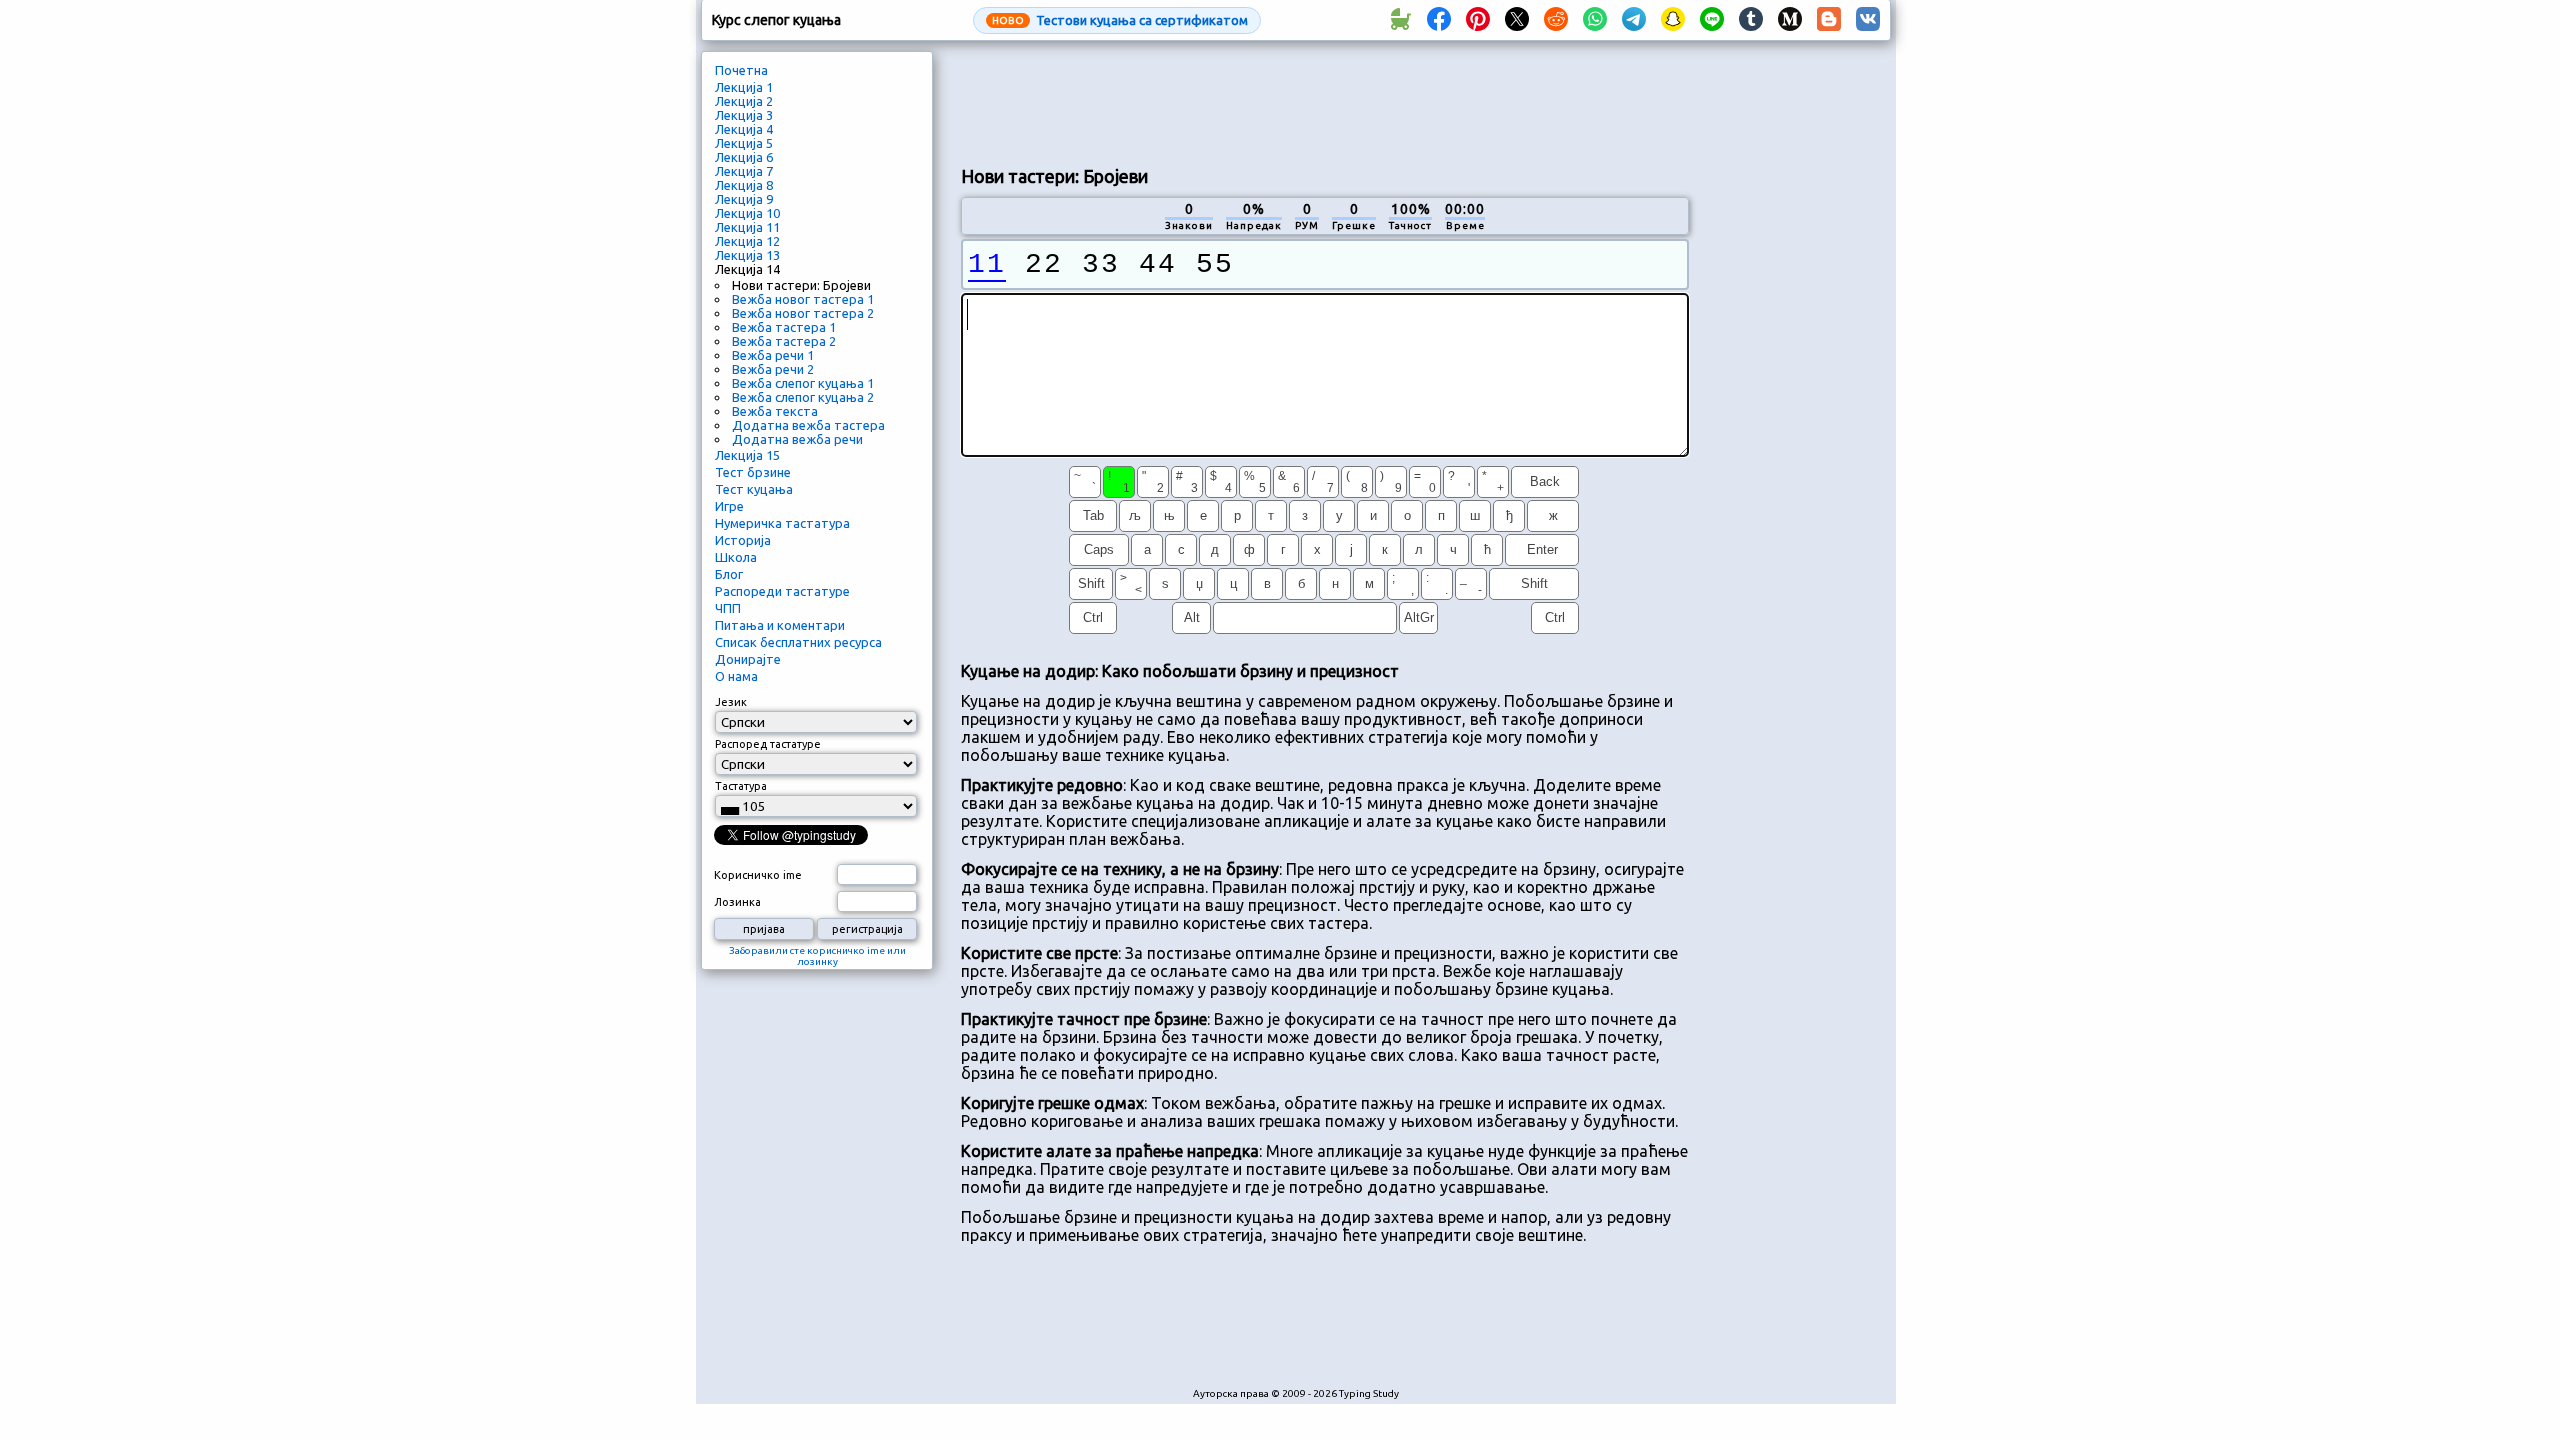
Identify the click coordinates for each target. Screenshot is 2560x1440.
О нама (736, 676)
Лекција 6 (744, 157)
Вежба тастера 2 (784, 341)
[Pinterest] (1478, 20)
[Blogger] (1829, 20)
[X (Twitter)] (1517, 20)
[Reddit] (1556, 20)
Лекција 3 (744, 115)
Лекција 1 (744, 87)
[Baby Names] (1400, 20)
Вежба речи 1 (773, 355)
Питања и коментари (780, 625)
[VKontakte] (1868, 20)
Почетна (741, 70)
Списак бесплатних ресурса (798, 642)
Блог (729, 574)
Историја (743, 540)
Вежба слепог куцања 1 (803, 383)
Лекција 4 (744, 129)
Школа (736, 557)
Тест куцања (754, 489)
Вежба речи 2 (773, 369)
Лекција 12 (747, 241)
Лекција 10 (747, 213)
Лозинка (737, 902)
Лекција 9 (744, 199)
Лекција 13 (747, 255)
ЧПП (728, 608)
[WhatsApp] (1595, 20)
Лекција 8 (744, 185)
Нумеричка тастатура (782, 523)
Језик (731, 702)
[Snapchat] (1673, 20)
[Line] (1712, 20)
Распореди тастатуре (782, 591)
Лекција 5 (744, 143)
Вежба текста (775, 411)
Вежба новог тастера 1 (803, 299)
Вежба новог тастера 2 (803, 313)
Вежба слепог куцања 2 (803, 397)
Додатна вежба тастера (808, 425)
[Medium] (1790, 20)
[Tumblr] (1751, 20)
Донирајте (748, 659)
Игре (729, 506)
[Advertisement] (1325, 101)
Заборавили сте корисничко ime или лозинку (817, 956)
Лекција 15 (747, 455)
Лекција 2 (744, 101)
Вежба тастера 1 (784, 327)
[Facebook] (1439, 20)
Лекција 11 (747, 227)
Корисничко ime (758, 875)
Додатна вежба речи (797, 439)
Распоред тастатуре (768, 744)
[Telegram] (1634, 20)
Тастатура (741, 786)
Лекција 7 (744, 171)
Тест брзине (753, 472)
